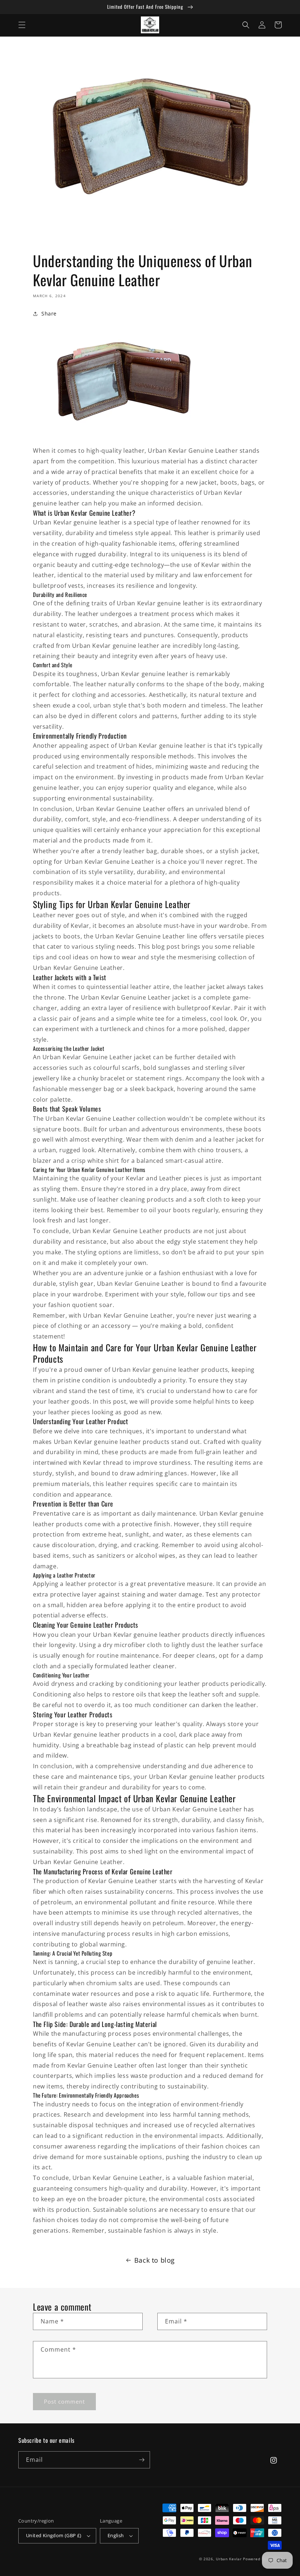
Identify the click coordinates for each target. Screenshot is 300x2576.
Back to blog (155, 2260)
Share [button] (49, 313)
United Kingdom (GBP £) (54, 2535)
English (116, 2535)
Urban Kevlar (229, 2559)
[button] (22, 25)
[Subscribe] (142, 2460)
